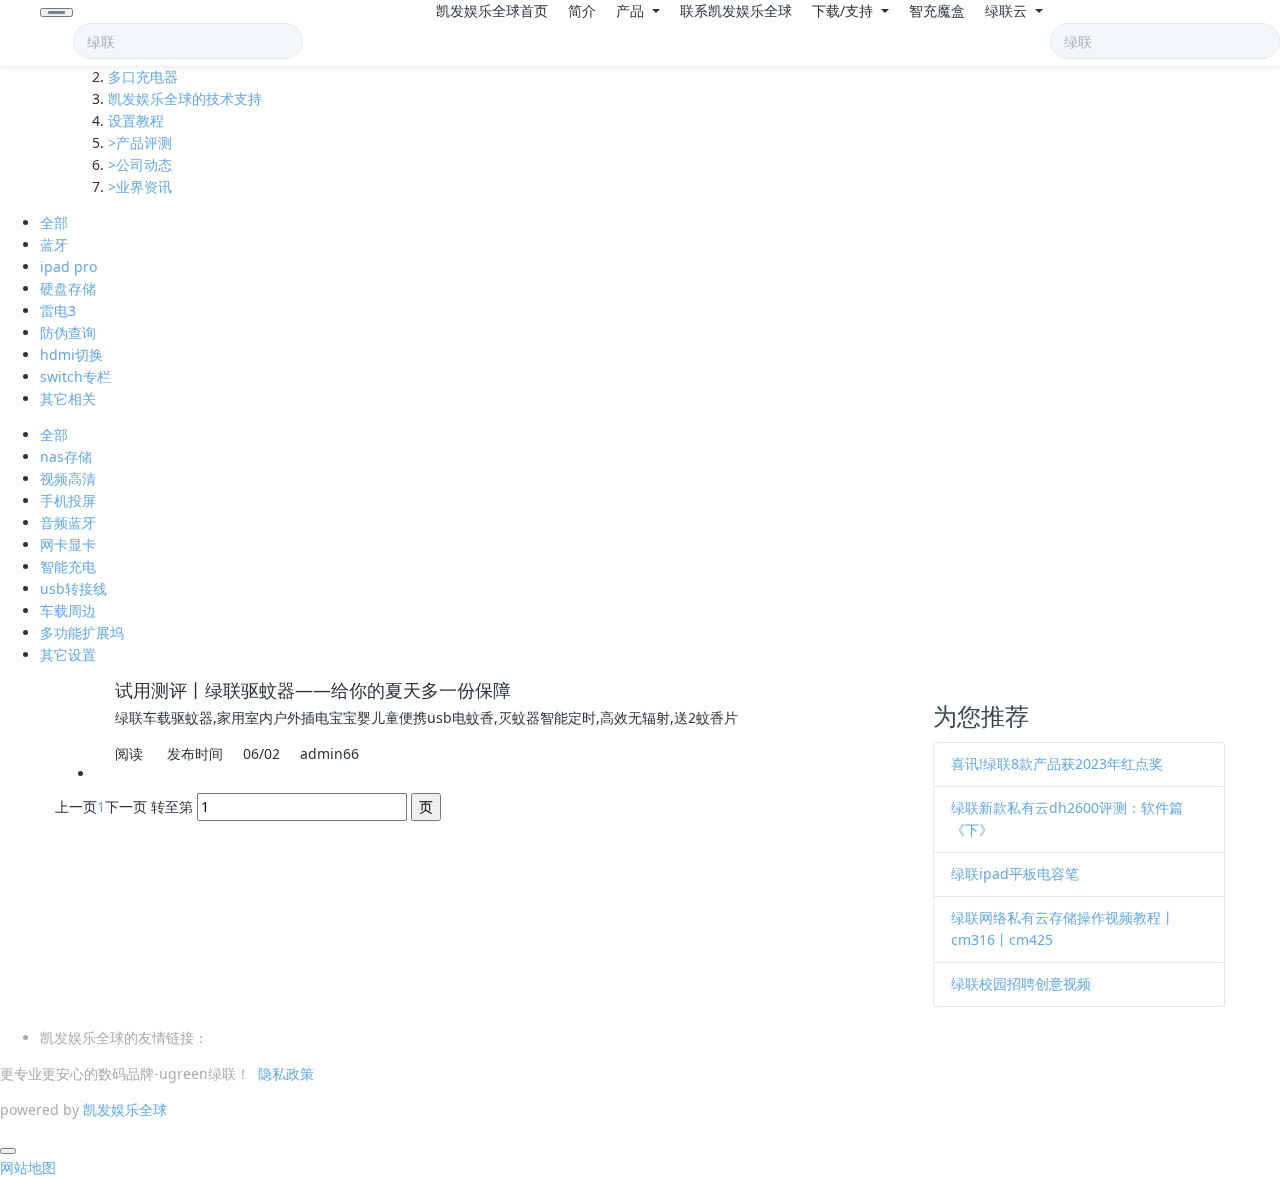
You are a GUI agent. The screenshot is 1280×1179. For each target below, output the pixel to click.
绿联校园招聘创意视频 (1021, 983)
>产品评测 (140, 142)
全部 (54, 222)
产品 (632, 10)
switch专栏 (75, 376)
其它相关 (68, 398)
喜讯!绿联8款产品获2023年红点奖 (1057, 763)
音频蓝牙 (68, 522)
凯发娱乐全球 (125, 1109)
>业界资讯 (140, 186)
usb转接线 (73, 588)
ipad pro (68, 266)
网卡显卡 (68, 544)
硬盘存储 (68, 288)
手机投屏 (68, 500)
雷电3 (58, 310)
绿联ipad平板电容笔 (1015, 873)
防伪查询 (68, 332)
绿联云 (1008, 10)
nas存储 (66, 456)
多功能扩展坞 (82, 632)
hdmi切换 (71, 354)
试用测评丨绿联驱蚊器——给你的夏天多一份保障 (313, 690)
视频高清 (68, 478)
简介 (582, 10)
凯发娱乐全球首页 (492, 10)
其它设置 (68, 654)
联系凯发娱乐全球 (736, 10)
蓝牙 (54, 244)
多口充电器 (143, 76)
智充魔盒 (937, 10)
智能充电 (68, 566)
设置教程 (136, 120)
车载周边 (68, 610)
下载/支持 (844, 10)
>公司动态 (140, 164)
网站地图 (28, 1167)
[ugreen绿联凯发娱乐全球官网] (20, 33)
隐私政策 (286, 1073)
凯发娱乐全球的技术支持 (185, 98)
